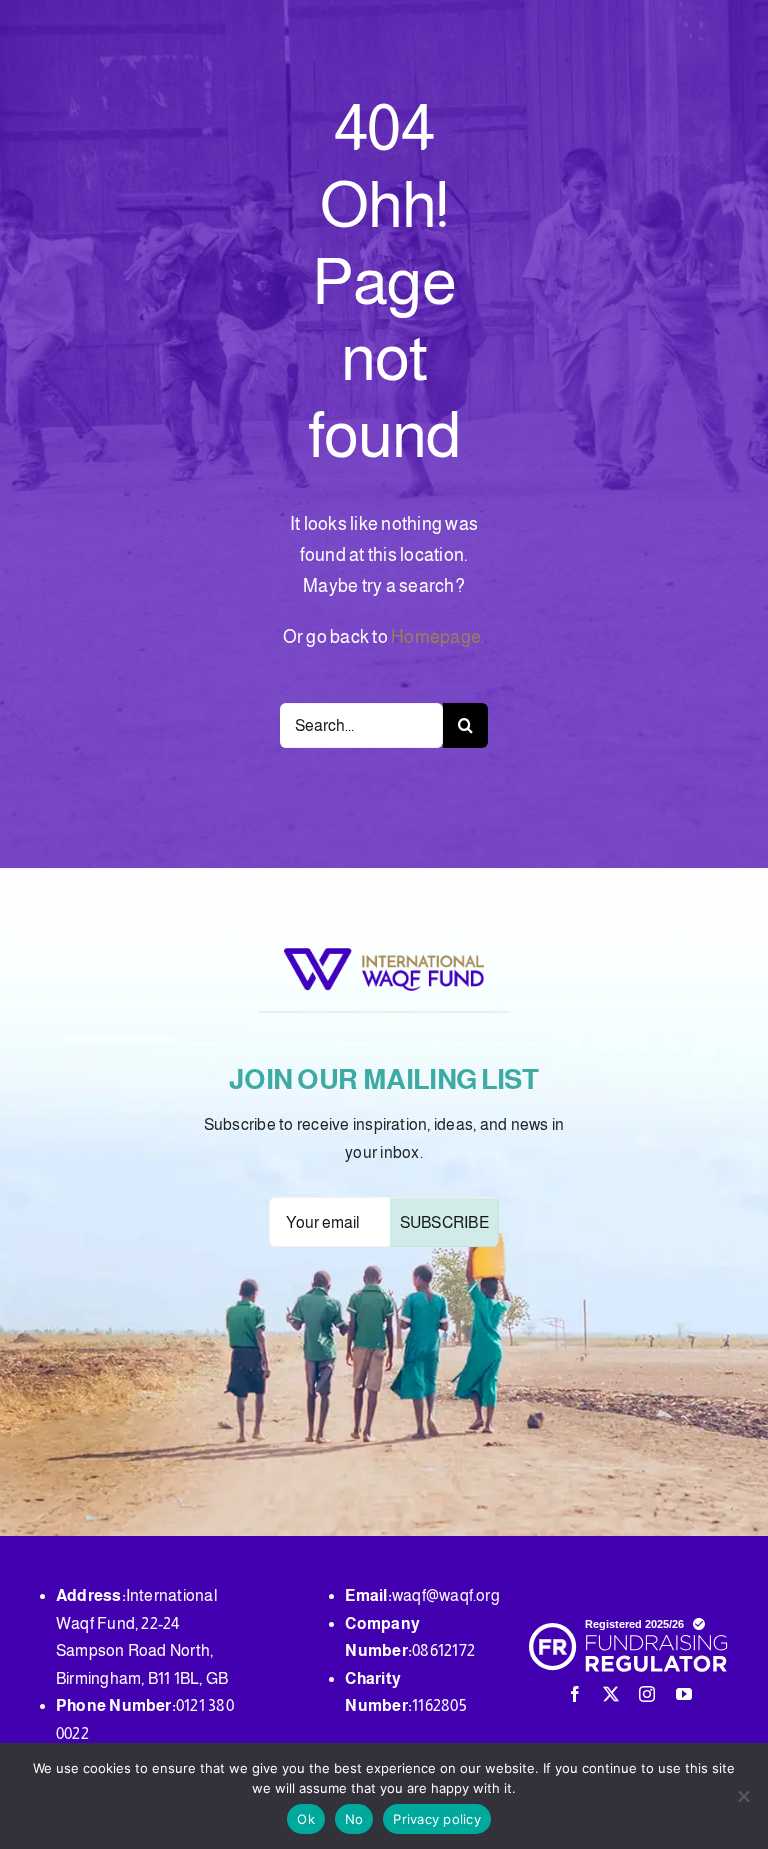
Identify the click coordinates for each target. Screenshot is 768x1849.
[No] (743, 1796)
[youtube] (684, 1694)
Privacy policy (437, 1819)
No (354, 1819)
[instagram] (647, 1694)
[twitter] (611, 1694)
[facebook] (575, 1694)
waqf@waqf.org (446, 1595)
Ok (306, 1819)
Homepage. (438, 637)
